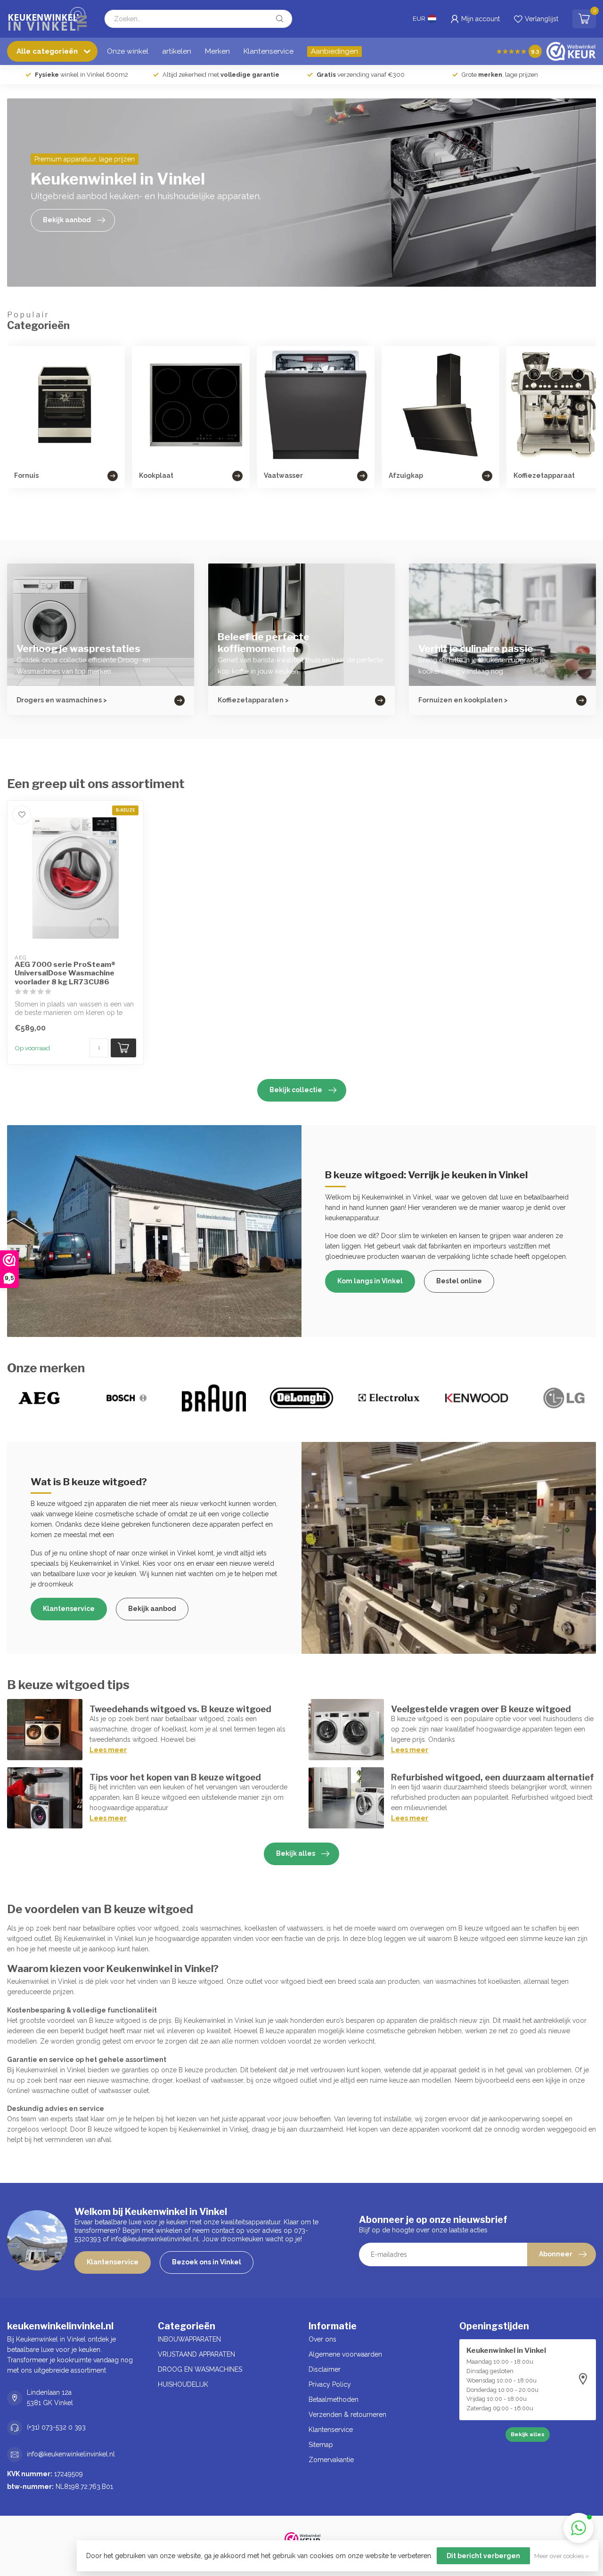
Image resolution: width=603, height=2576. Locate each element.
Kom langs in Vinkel (370, 1281)
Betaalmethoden (334, 2399)
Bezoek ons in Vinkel (207, 2262)
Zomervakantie (331, 2460)
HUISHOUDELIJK (183, 2384)
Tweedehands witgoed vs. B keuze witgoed (180, 1709)
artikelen (177, 51)
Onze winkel (128, 51)
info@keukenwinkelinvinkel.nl (71, 2454)
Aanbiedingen (334, 51)
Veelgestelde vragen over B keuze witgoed (481, 1709)
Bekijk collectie (296, 1090)
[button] (579, 2528)
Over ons (322, 2339)
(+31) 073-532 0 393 (56, 2427)
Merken (217, 51)
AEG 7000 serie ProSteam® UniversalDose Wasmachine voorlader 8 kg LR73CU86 (65, 973)
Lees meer (108, 1750)
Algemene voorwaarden (345, 2354)
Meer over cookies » (562, 2556)
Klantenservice (269, 51)
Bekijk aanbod (152, 1609)
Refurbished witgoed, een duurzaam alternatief (493, 1777)
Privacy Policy (330, 2384)
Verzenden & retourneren (347, 2415)
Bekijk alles (296, 1853)
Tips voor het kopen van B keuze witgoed (175, 1777)
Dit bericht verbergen (483, 2556)
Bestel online (459, 1281)
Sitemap (321, 2445)
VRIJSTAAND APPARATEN (196, 2354)
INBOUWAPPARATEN (189, 2339)
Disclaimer (325, 2369)
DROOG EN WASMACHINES (200, 2369)
